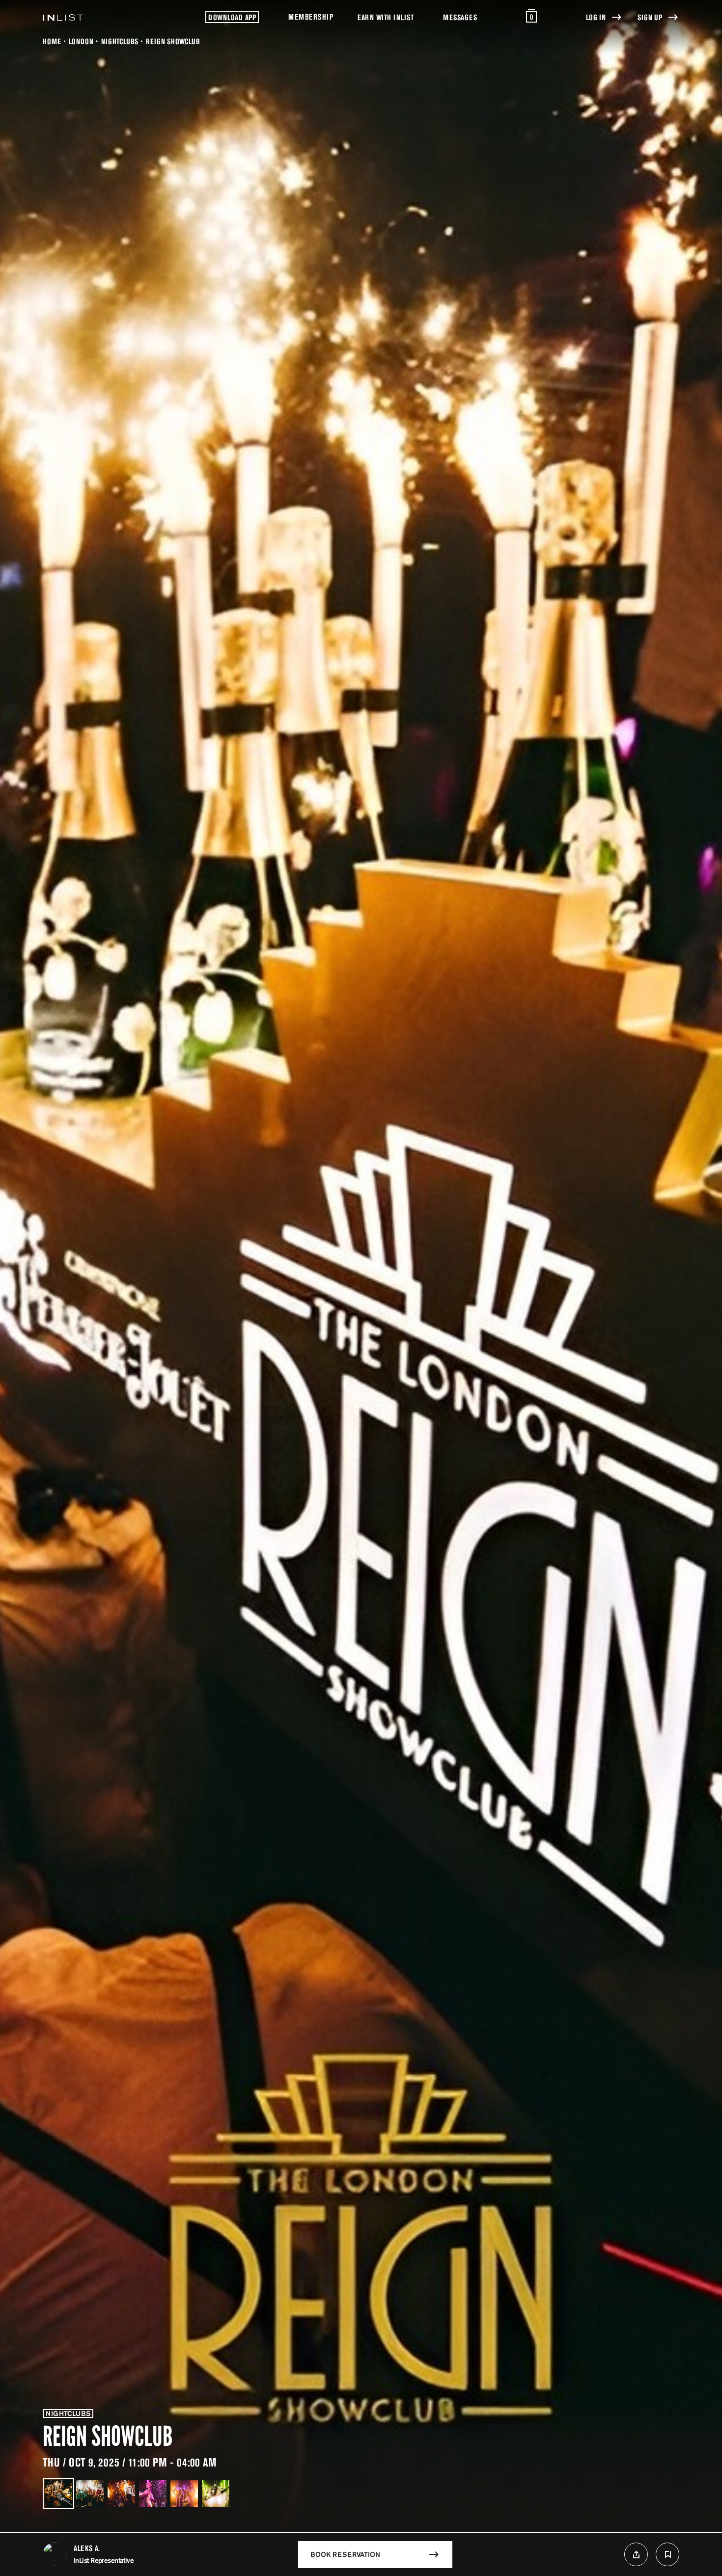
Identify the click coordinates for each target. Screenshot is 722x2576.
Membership (311, 17)
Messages (460, 17)
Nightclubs (120, 41)
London (81, 41)
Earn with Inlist (386, 17)
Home (52, 41)
